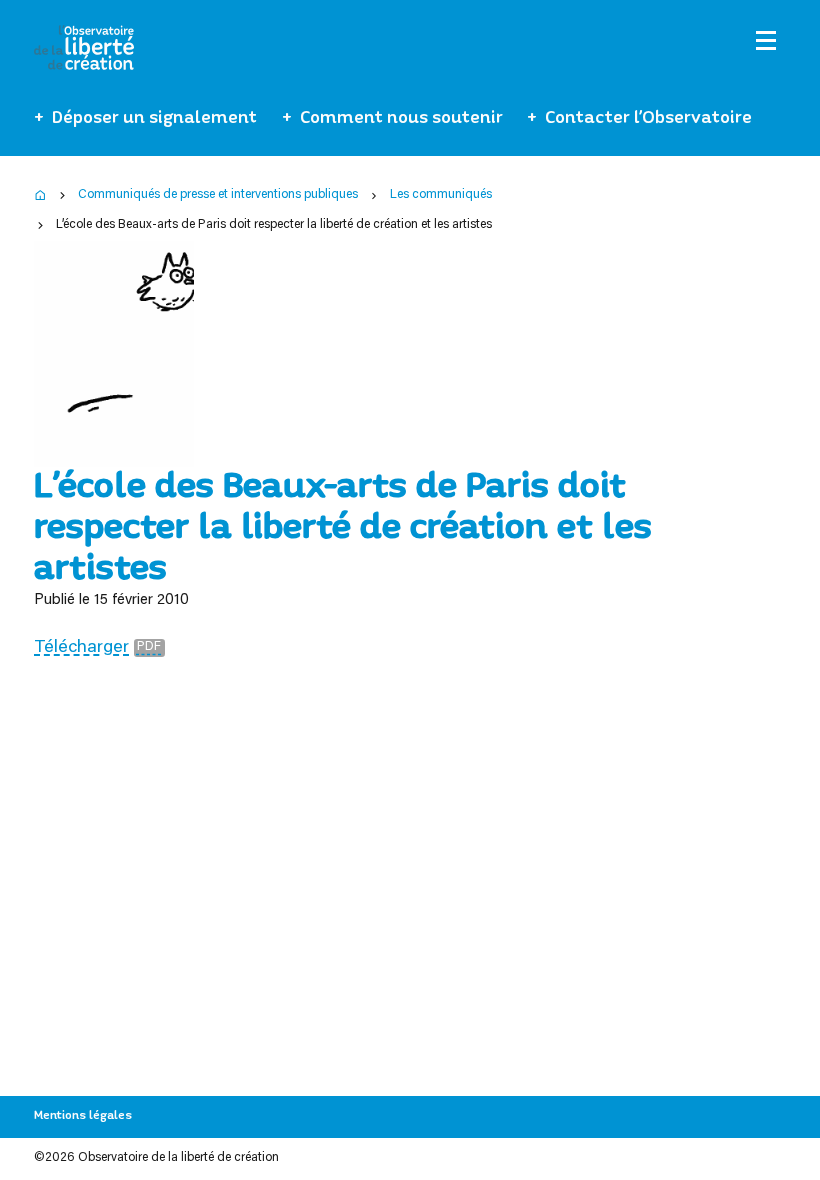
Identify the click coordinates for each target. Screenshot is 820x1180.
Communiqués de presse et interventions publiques (218, 195)
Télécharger (81, 648)
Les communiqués (441, 195)
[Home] (40, 195)
